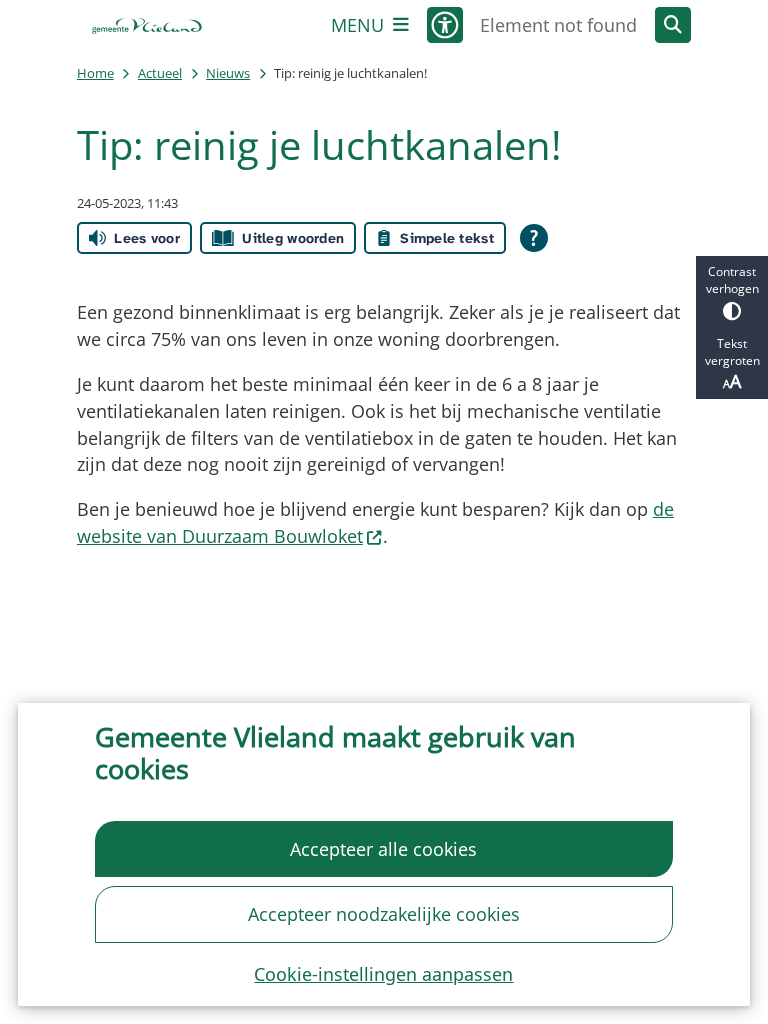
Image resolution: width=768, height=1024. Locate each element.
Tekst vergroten (732, 352)
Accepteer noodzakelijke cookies (384, 914)
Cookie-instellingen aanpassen (383, 974)
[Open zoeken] (673, 25)
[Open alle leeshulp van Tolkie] (534, 238)
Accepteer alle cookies (383, 849)
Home (95, 73)
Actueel (160, 73)
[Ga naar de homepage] (147, 25)
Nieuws (228, 73)
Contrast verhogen (732, 280)
